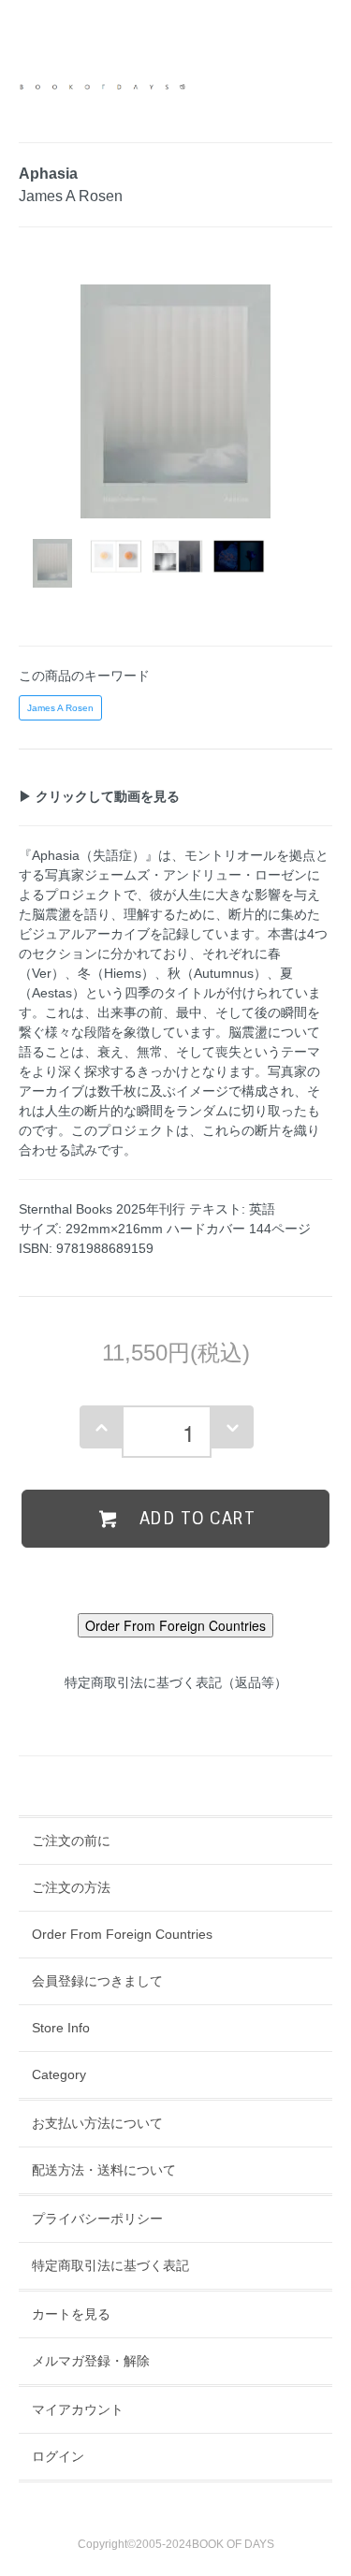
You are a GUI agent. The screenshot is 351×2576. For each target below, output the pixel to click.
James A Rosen (60, 708)
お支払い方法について (97, 2123)
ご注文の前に (71, 1841)
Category (59, 2074)
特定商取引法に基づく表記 (110, 2265)
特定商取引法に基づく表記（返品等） (176, 1682)
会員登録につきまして (97, 1981)
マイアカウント (78, 2409)
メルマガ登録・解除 (91, 2361)
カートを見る (71, 2314)
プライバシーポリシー (97, 2219)
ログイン (58, 2456)
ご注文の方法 (71, 1887)
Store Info (61, 2028)
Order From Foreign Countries (122, 1934)
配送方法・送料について (104, 2170)
